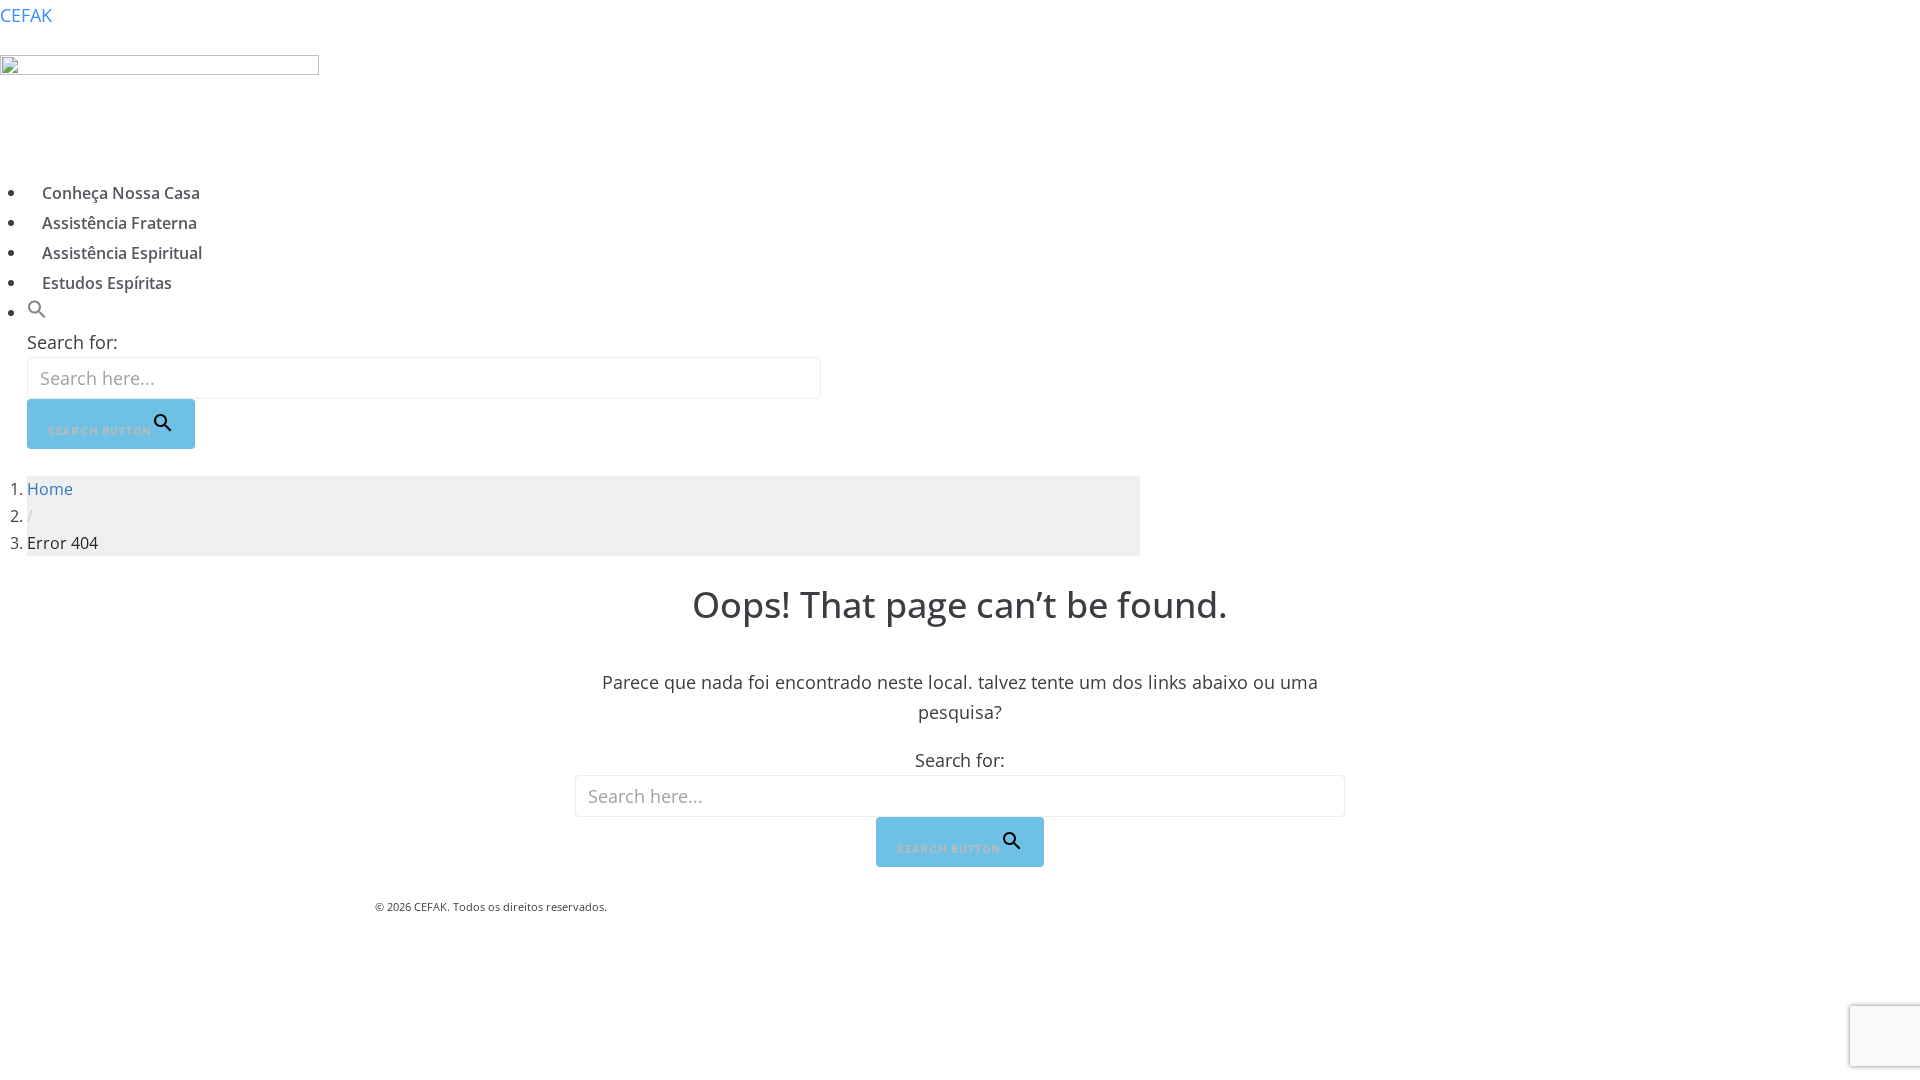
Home (50, 489)
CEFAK (26, 15)
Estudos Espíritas (107, 283)
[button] (37, 312)
